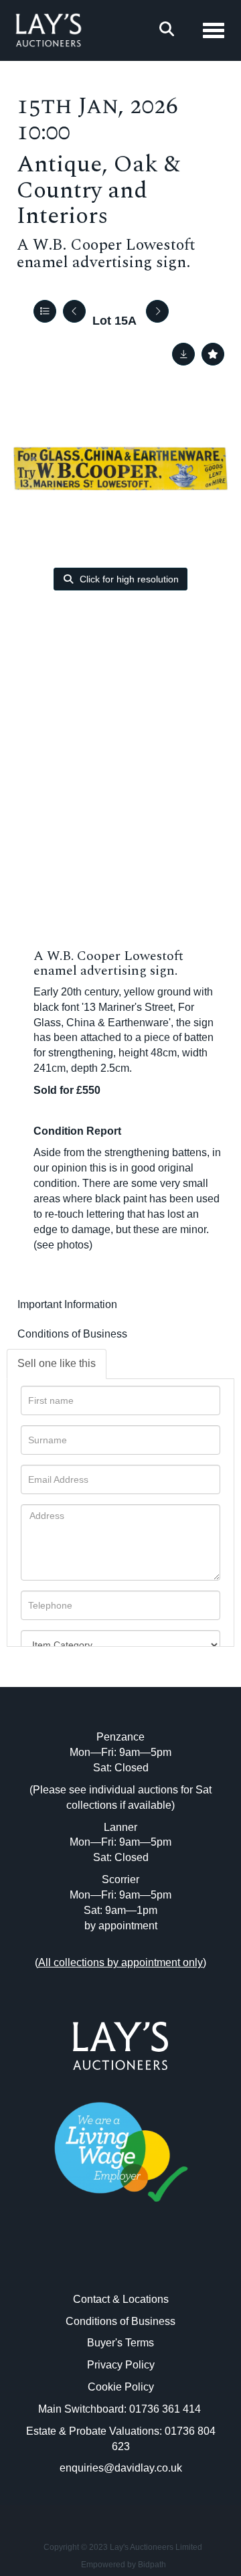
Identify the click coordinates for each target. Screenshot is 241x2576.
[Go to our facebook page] (93, 2262)
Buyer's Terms (120, 2343)
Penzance (120, 1737)
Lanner (120, 1827)
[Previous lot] (74, 311)
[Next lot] (157, 311)
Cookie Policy (121, 2387)
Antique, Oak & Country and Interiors (98, 190)
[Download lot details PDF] (183, 354)
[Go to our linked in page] (120, 2262)
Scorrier (120, 1879)
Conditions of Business (72, 1334)
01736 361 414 (166, 2409)
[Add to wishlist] (213, 354)
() (120, 1962)
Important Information (67, 1304)
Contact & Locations (121, 2299)
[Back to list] (45, 311)
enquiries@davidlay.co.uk (121, 2468)
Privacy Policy (121, 2365)
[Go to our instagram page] (149, 2262)
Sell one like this (57, 1363)
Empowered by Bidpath (124, 2565)
